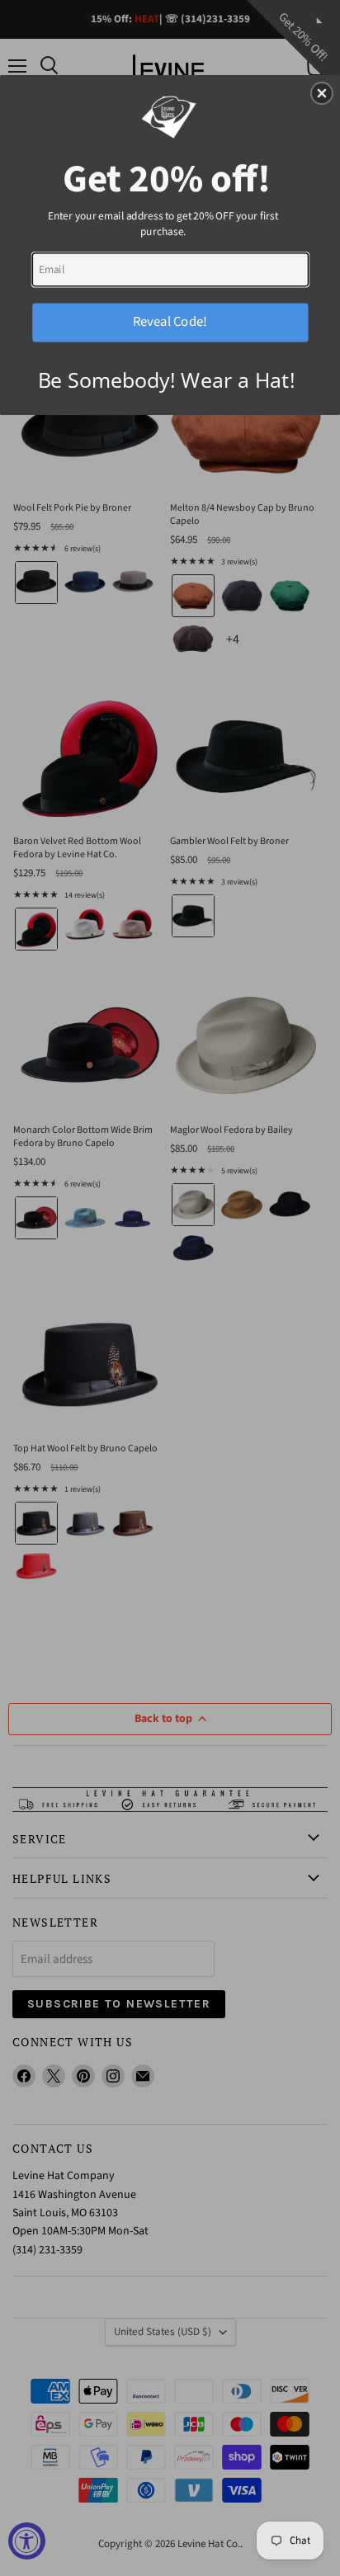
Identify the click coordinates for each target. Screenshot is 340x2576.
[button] (322, 93)
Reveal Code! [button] (170, 321)
